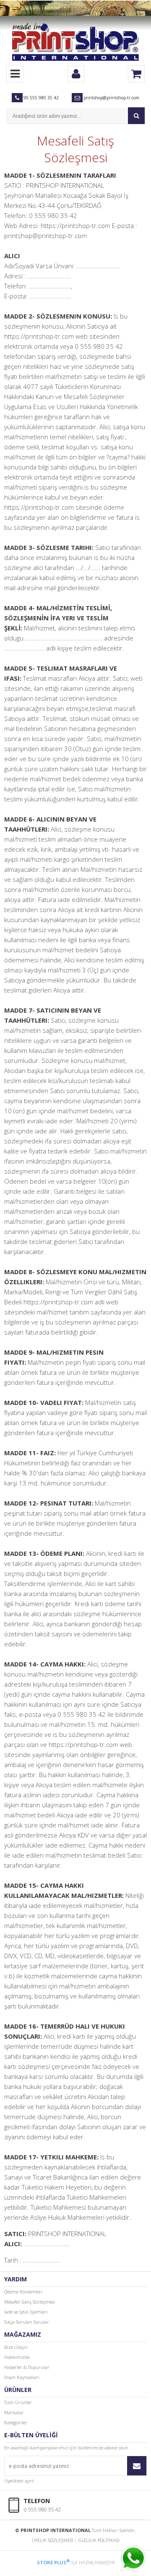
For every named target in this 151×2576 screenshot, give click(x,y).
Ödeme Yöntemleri (23, 2292)
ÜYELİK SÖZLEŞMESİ (53, 2540)
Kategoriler (16, 2422)
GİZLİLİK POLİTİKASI (99, 2540)
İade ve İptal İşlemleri (26, 2312)
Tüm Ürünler (18, 2402)
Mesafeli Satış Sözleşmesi (30, 2302)
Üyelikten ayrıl (19, 2481)
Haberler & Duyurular (27, 2367)
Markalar (14, 2412)
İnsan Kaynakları (22, 2377)
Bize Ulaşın (16, 2347)
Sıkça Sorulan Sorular (27, 2322)
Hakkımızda (17, 2357)
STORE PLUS (53, 2562)
